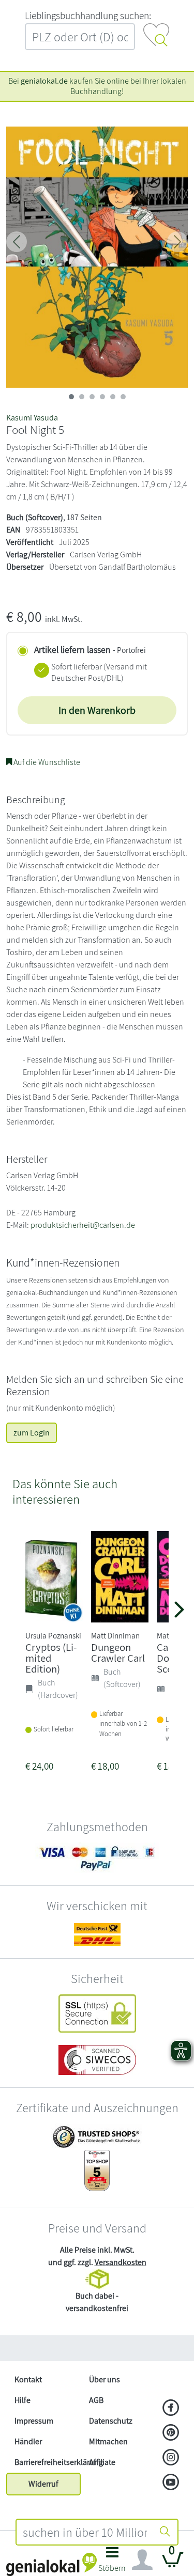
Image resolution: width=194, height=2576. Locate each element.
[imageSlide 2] (92, 397)
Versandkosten (121, 2262)
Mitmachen (108, 2441)
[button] (113, 2562)
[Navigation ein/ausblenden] (142, 2560)
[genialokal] (51, 2564)
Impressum (34, 2421)
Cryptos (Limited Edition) (51, 1658)
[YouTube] (171, 2483)
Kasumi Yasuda (32, 418)
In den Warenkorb (97, 710)
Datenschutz (111, 2421)
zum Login (32, 1433)
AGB (96, 2400)
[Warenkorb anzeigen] (173, 2564)
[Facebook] (171, 2409)
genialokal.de (44, 81)
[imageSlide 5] (123, 397)
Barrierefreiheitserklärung (48, 2462)
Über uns (105, 2379)
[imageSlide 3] (102, 397)
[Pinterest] (171, 2433)
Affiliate (102, 2462)
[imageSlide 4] (113, 397)
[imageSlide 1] (82, 397)
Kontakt (28, 2379)
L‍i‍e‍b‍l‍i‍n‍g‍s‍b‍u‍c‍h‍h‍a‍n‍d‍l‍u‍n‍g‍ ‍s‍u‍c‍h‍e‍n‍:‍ (88, 15)
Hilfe (23, 2400)
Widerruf (43, 2484)
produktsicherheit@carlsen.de (83, 1225)
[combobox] (85, 2532)
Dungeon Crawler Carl (118, 1652)
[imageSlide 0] (71, 397)
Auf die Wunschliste (46, 762)
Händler (28, 2441)
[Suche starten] (165, 2532)
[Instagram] (171, 2458)
